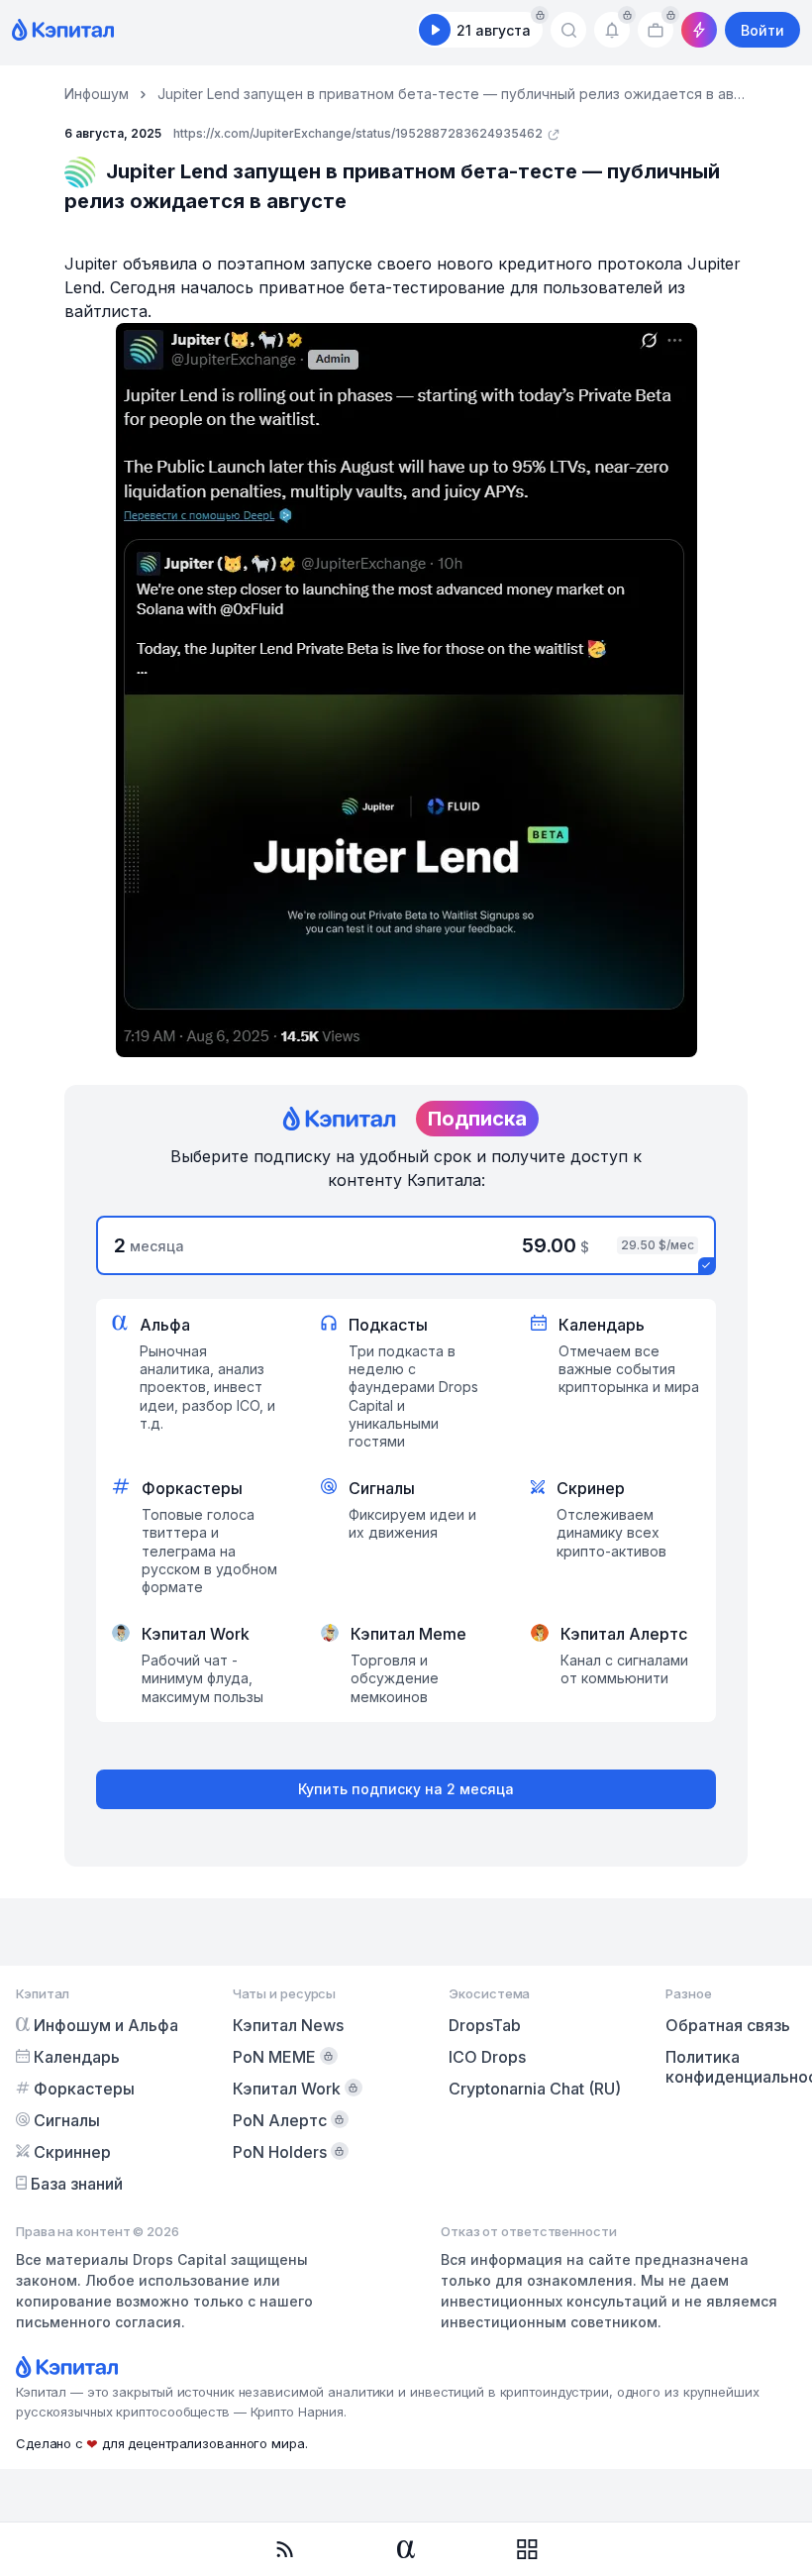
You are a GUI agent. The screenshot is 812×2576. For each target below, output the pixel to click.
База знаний (77, 2184)
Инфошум (97, 94)
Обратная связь (728, 2025)
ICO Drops (487, 2057)
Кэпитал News (288, 2025)
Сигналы (67, 2120)
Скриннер (72, 2152)
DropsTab (485, 2025)
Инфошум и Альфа (106, 2025)
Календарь (77, 2057)
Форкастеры (84, 2089)
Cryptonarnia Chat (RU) (535, 2089)
